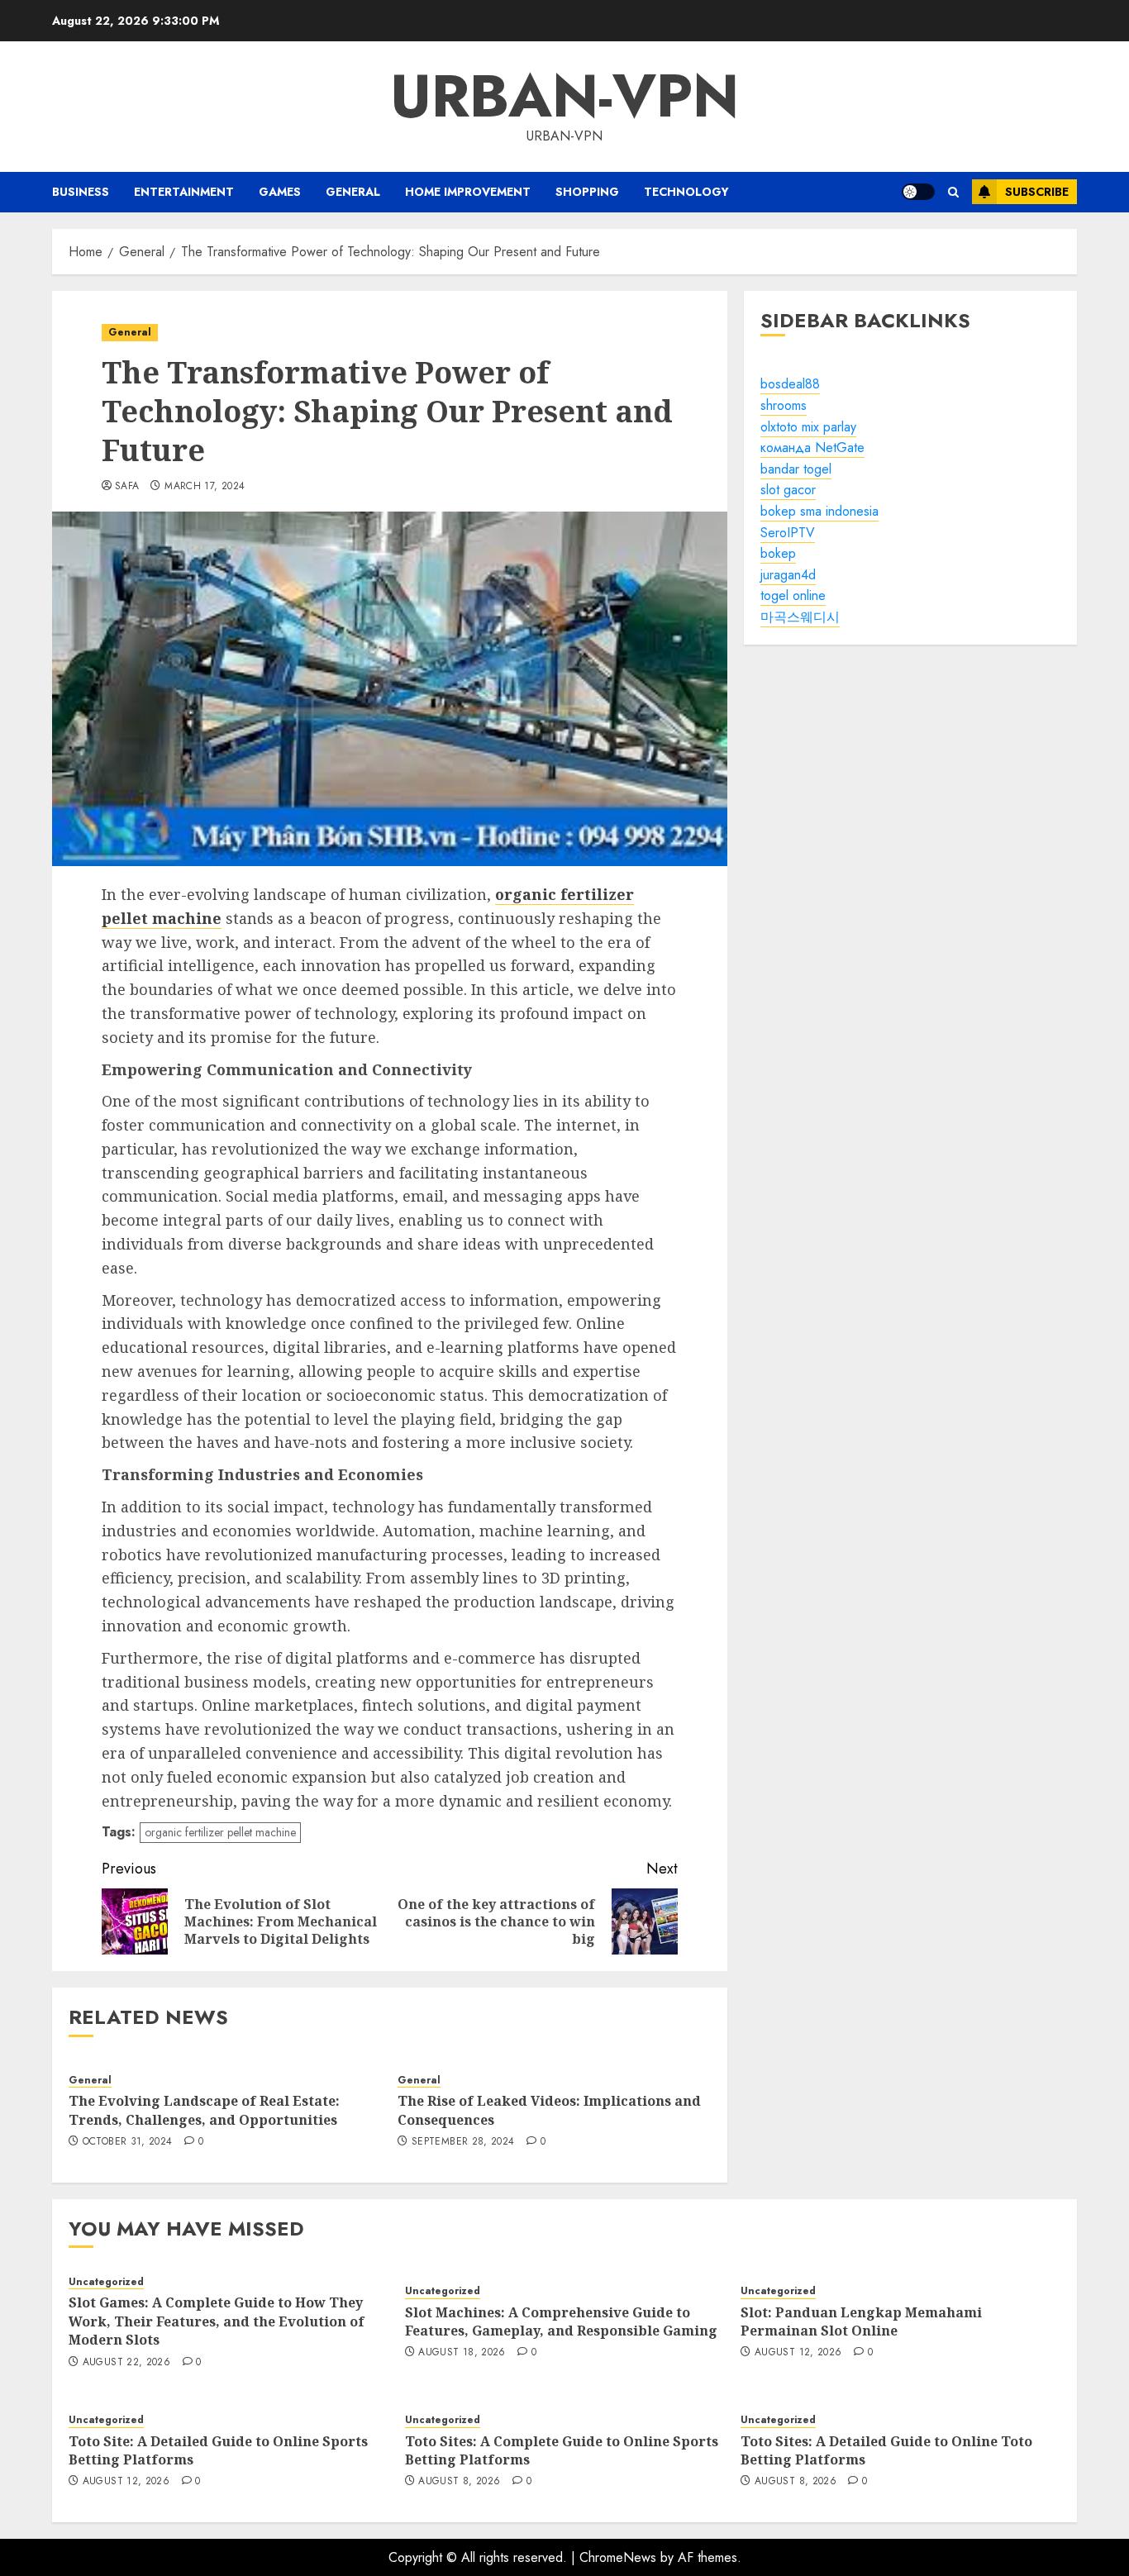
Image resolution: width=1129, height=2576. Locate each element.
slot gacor (788, 490)
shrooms (784, 406)
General (353, 192)
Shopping (587, 192)
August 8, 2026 (459, 2482)
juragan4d (788, 575)
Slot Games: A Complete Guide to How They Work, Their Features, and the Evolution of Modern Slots (217, 2321)
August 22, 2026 (126, 2363)
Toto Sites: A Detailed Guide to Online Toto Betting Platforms (886, 2450)
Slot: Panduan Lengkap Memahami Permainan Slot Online (861, 2321)
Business (81, 192)
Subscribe (1037, 192)
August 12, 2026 (798, 2353)
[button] (953, 192)
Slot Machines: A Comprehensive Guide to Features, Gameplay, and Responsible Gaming (561, 2321)
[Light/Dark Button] (918, 192)
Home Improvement (468, 192)
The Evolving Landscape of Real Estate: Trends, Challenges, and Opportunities (204, 2110)
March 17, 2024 (205, 487)
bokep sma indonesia (819, 512)
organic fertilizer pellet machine (220, 1832)
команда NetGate (812, 448)
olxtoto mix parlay (808, 427)
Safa (127, 487)
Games (280, 192)
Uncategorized (106, 2282)
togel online (793, 596)
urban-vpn (564, 96)
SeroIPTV (788, 533)
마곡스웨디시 (800, 618)
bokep (778, 554)
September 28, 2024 (463, 2142)
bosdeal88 (790, 385)
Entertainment (184, 192)
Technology (686, 192)
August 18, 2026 (462, 2353)
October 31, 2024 (128, 2142)
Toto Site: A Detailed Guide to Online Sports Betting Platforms (218, 2450)
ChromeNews (618, 2557)
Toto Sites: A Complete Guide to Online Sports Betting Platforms (562, 2450)
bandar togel (796, 469)
